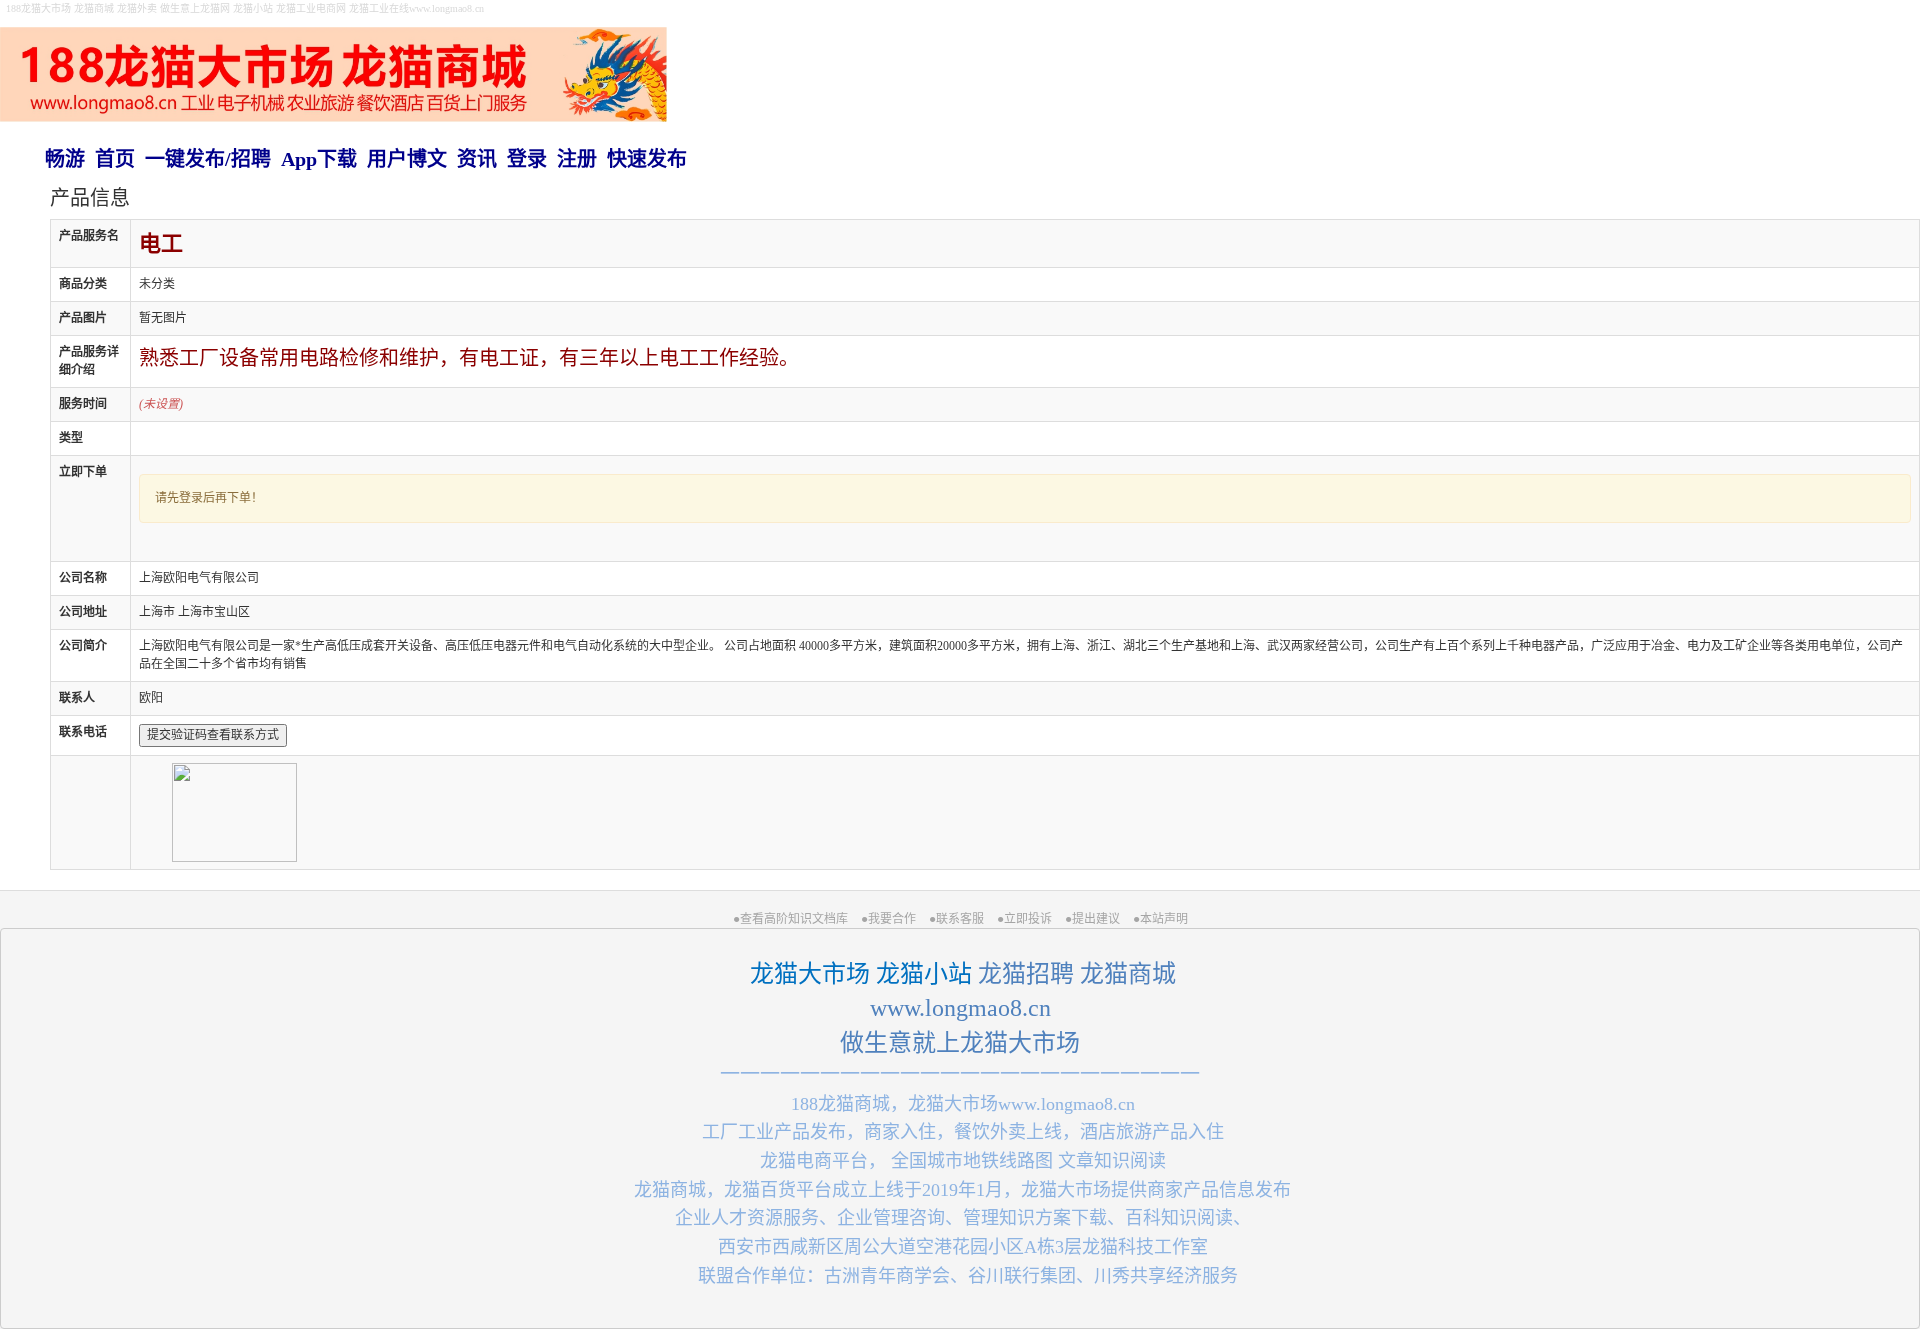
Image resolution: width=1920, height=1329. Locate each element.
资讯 (477, 159)
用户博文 (407, 159)
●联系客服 (956, 919)
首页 (115, 159)
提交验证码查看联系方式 (213, 735)
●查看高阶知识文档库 (790, 919)
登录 (527, 159)
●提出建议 (1092, 919)
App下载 (319, 159)
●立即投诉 (1024, 919)
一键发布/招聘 (208, 159)
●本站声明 (1160, 919)
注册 (577, 159)
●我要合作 (888, 919)
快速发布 (647, 159)
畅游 (65, 159)
